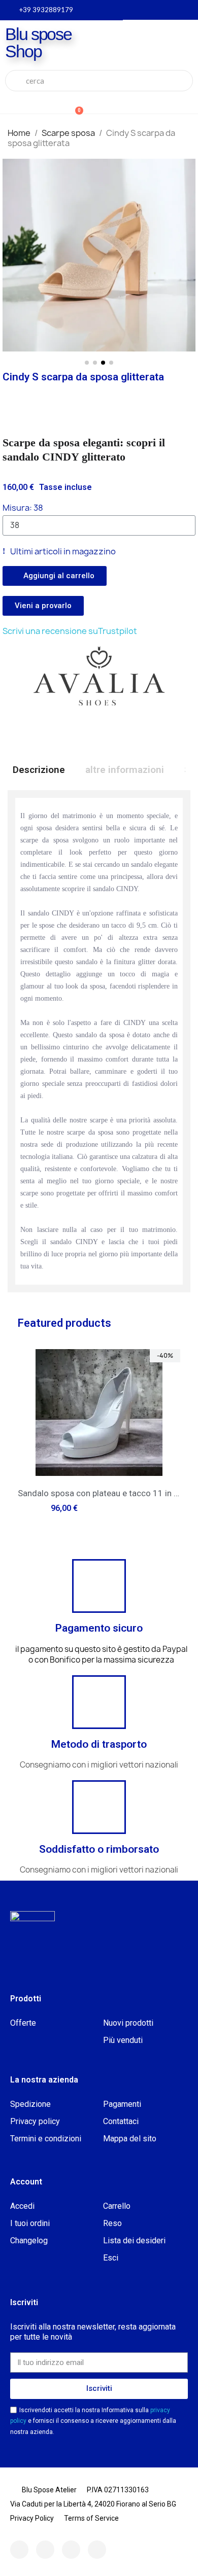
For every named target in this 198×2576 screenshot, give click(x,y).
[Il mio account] (42, 106)
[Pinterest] (97, 2550)
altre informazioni (125, 770)
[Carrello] (74, 105)
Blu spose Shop (38, 43)
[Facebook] (19, 2550)
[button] (12, 263)
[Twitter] (71, 2550)
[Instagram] (45, 2550)
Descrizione (39, 770)
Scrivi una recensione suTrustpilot (70, 631)
